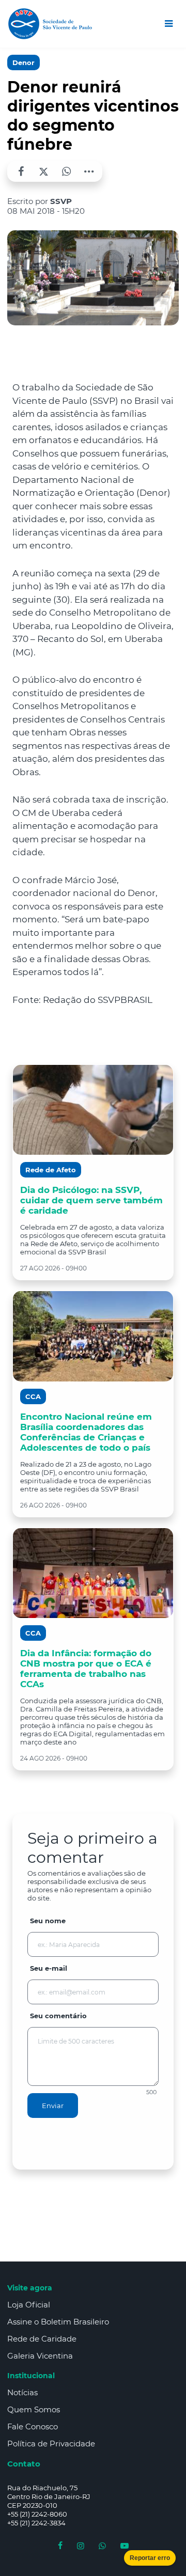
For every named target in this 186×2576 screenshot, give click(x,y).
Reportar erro (150, 2558)
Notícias (22, 2392)
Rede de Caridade (42, 2339)
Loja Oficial (29, 2305)
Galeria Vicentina (40, 2356)
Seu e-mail (49, 1968)
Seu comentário (58, 2016)
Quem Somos (34, 2409)
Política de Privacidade (51, 2444)
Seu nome (48, 1921)
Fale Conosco (33, 2426)
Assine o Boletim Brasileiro (58, 2322)
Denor (24, 62)
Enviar (53, 2106)
